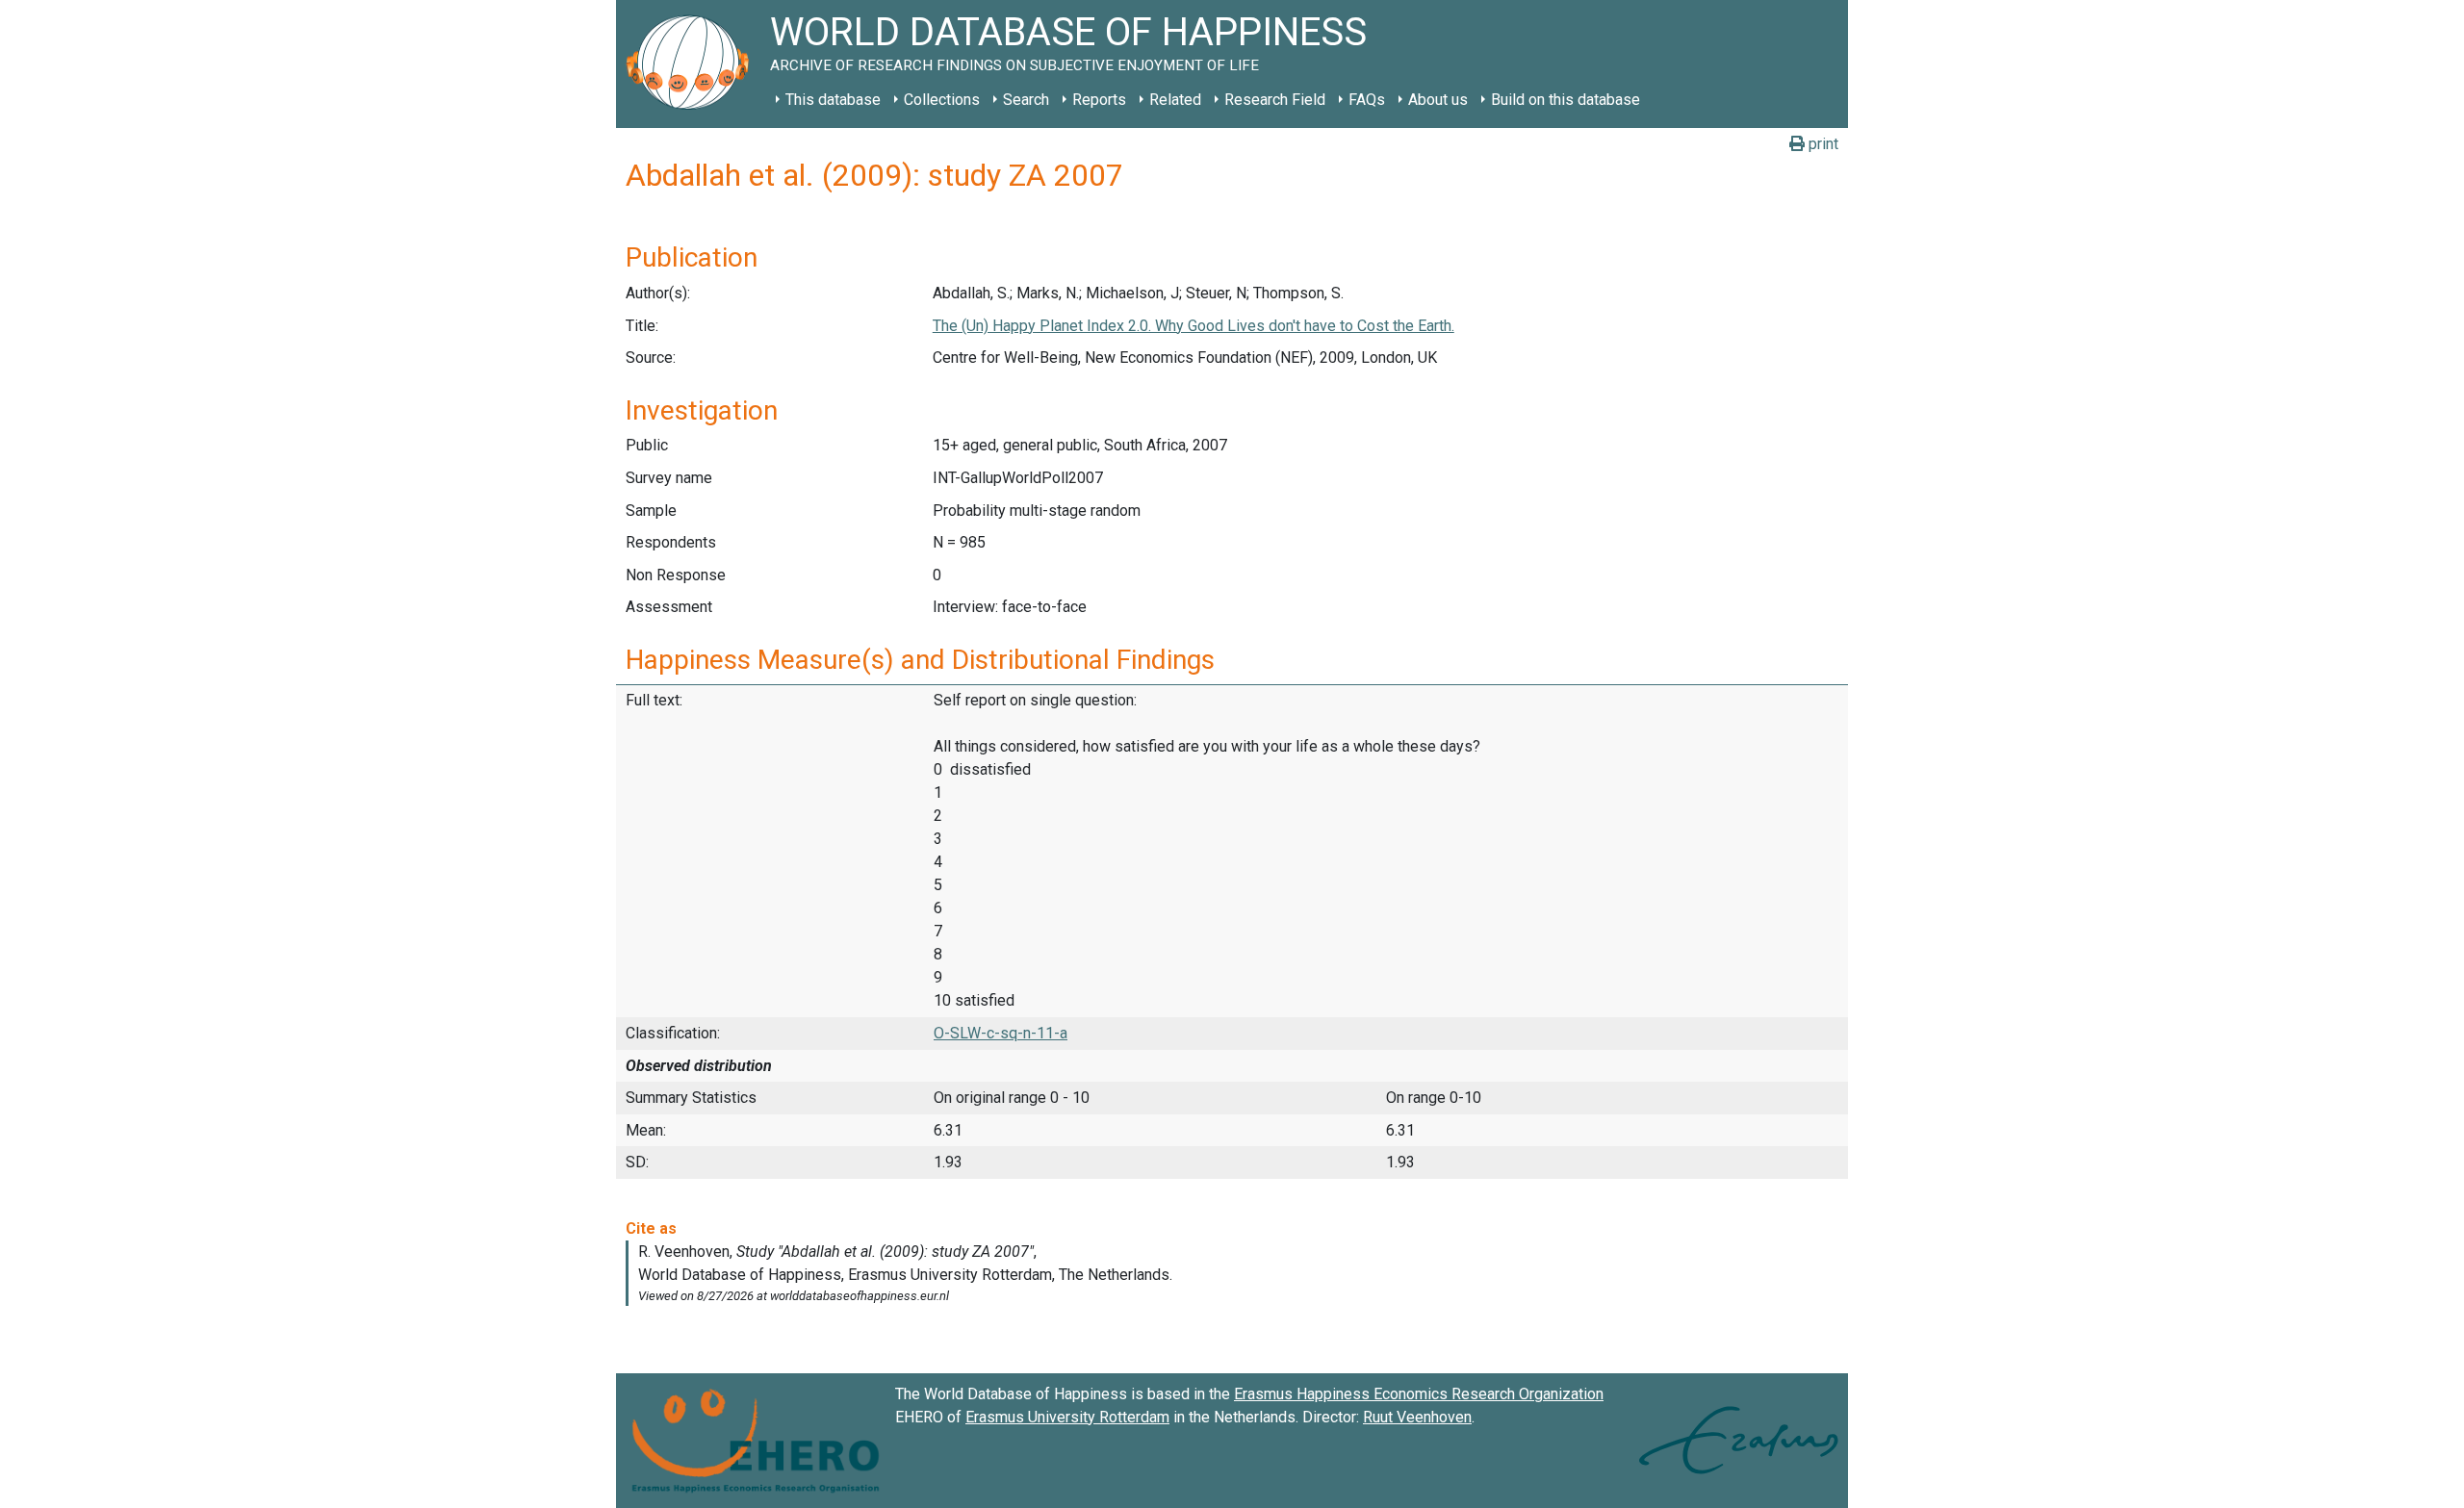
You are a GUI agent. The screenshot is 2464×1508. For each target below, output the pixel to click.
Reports (1099, 100)
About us (1438, 100)
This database (833, 100)
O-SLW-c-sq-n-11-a (1001, 1033)
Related (1175, 100)
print (1822, 144)
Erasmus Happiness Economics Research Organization (1419, 1394)
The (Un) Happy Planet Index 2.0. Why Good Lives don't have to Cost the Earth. (1193, 326)
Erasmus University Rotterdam (1067, 1417)
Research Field (1275, 100)
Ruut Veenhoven (1417, 1417)
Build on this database (1566, 100)
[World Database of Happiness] (693, 64)
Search (1026, 100)
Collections (942, 100)
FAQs (1367, 100)
